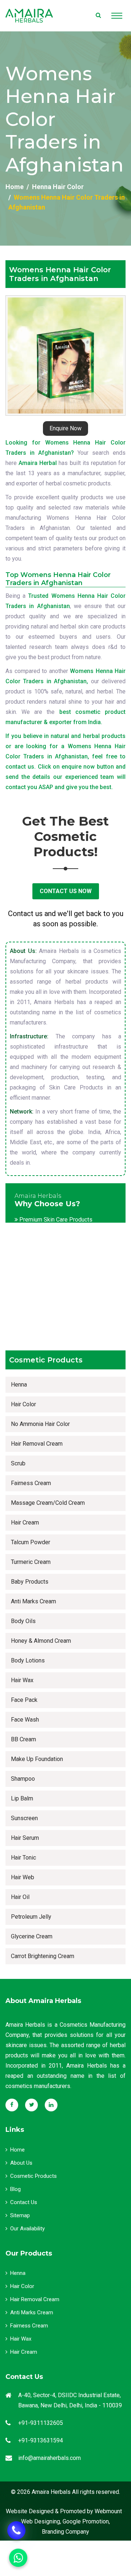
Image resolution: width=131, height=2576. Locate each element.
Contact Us (24, 2202)
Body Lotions (28, 1660)
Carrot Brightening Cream (43, 1956)
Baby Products (30, 1582)
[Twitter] (31, 2105)
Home (15, 187)
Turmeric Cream (31, 1562)
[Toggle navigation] (117, 16)
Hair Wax (22, 1680)
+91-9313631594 (41, 2440)
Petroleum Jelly (31, 1917)
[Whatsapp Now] (16, 2530)
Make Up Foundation (37, 1759)
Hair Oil (20, 1897)
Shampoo (23, 1779)
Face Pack (24, 1700)
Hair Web (23, 1877)
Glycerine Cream (32, 1936)
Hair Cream (25, 1522)
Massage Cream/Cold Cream (48, 1503)
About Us (21, 2163)
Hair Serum (25, 1838)
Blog (15, 2189)
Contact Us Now (66, 891)
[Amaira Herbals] (29, 16)
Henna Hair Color (58, 187)
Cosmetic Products (33, 2176)
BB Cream (23, 1739)
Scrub (18, 1463)
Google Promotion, (86, 2521)
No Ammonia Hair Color (40, 1424)
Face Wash (25, 1720)
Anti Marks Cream (33, 1601)
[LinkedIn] (51, 2105)
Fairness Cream (31, 1483)
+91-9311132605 (41, 2423)
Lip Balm (22, 1798)
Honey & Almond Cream (41, 1641)
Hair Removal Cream (37, 1444)
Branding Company (65, 2532)
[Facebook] (12, 2105)
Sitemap (20, 2215)
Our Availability (27, 2229)
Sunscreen (24, 1818)
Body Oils (23, 1621)
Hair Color (23, 1404)
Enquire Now (65, 428)
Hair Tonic (23, 1858)
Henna (19, 1385)
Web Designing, (41, 2521)
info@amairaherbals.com (49, 2458)
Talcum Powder (31, 1542)
